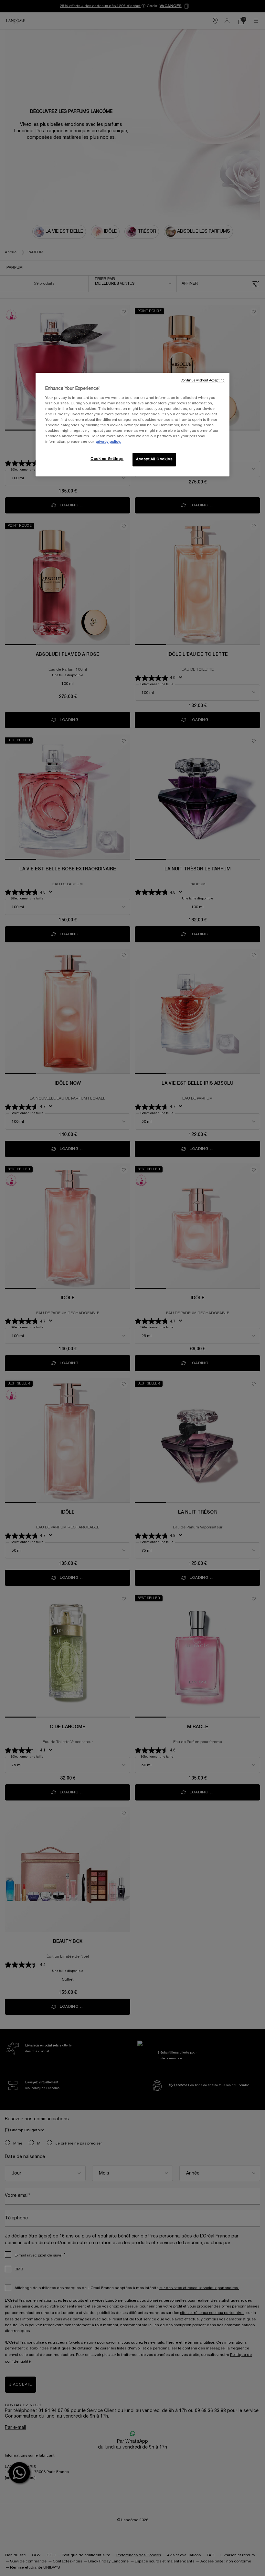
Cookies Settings (107, 459)
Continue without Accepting (203, 381)
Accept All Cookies (154, 460)
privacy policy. (108, 442)
